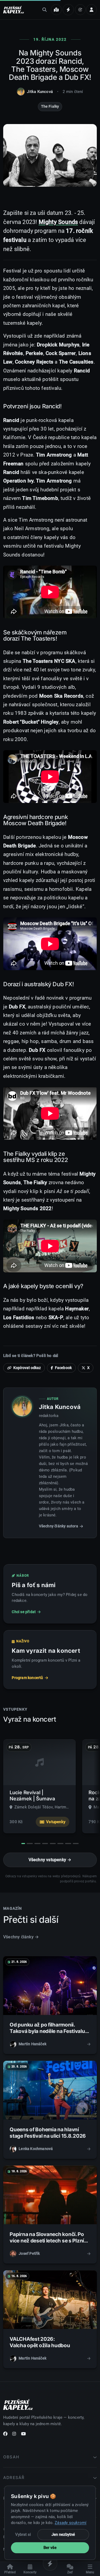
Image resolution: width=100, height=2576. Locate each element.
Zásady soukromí (71, 2523)
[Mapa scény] (56, 10)
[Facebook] (5, 2435)
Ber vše (50, 2548)
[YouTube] (23, 2435)
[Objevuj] (50, 2563)
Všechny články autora (59, 1526)
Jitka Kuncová (40, 92)
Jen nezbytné (63, 2534)
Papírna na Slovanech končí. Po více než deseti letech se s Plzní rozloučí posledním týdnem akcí (48, 2241)
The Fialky (50, 106)
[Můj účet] (91, 10)
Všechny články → (21, 1937)
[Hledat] (45, 10)
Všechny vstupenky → (50, 1860)
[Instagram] (14, 2435)
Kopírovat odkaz (27, 1368)
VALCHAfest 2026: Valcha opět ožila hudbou (40, 2342)
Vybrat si (23, 2534)
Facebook (63, 1368)
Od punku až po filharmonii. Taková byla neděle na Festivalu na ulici (47, 2031)
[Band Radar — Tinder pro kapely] (68, 10)
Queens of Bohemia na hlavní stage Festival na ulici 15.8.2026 (48, 2133)
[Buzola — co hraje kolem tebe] (80, 10)
